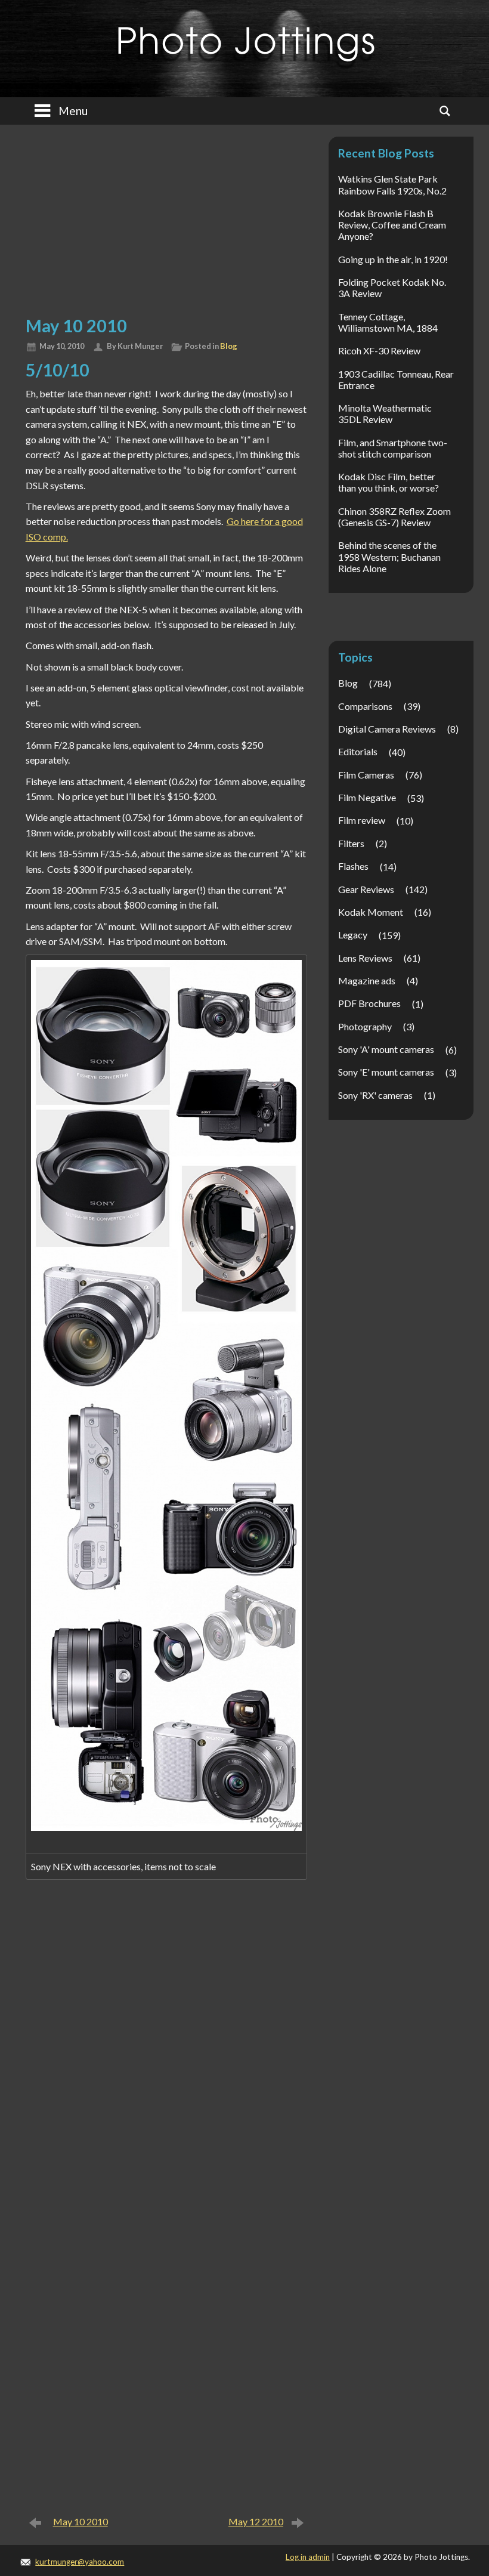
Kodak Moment (371, 912)
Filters (351, 843)
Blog (229, 346)
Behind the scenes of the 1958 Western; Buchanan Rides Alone (389, 556)
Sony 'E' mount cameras (386, 1072)
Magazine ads (367, 980)
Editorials (358, 751)
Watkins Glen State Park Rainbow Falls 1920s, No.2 (392, 184)
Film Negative (367, 797)
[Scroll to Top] (449, 2432)
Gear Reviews (366, 889)
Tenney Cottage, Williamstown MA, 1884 (388, 322)
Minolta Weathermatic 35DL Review (385, 413)
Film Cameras (366, 775)
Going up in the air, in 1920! (393, 259)
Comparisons (365, 706)
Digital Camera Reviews (387, 729)
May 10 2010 (81, 2521)
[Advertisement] (166, 218)
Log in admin (308, 2557)
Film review (362, 820)
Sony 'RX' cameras (375, 1095)
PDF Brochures (369, 1003)
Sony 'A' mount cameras (386, 1049)
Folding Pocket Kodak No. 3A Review (392, 288)
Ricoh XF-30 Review (379, 350)
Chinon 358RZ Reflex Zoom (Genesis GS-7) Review (394, 517)
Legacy (353, 935)
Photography (365, 1026)
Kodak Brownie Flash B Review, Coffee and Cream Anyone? (392, 225)
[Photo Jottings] (244, 38)
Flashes (353, 866)
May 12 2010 (256, 2521)
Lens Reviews (365, 958)
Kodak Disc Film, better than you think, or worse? (389, 482)
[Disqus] (166, 2046)
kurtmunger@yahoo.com (80, 2562)
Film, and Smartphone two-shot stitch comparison (393, 448)
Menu (73, 111)
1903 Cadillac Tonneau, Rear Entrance (396, 379)
